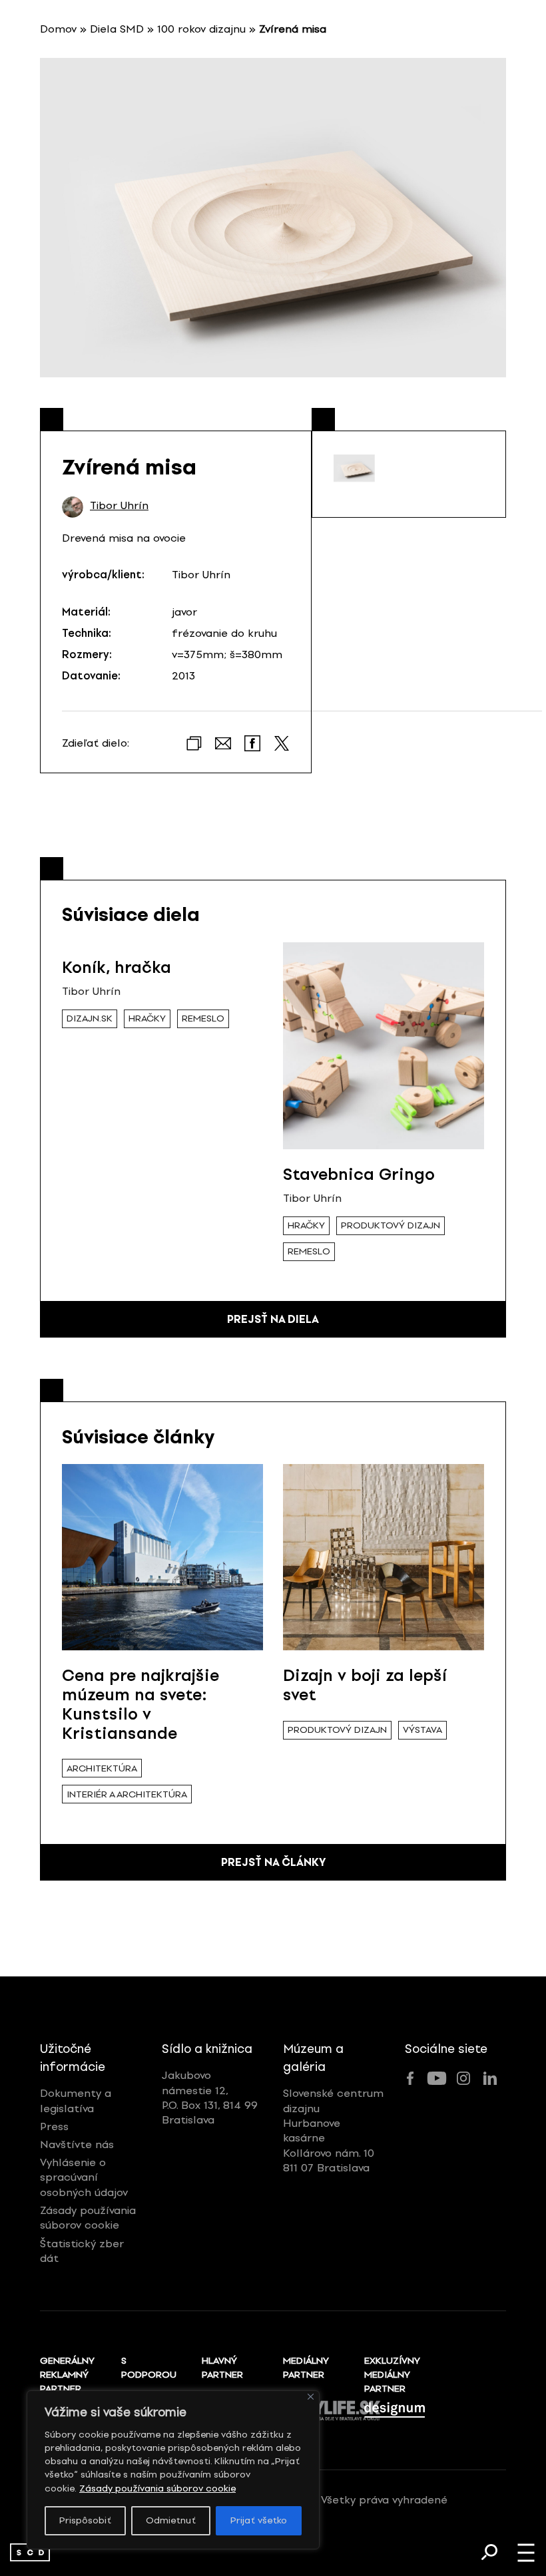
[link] (30, 2552)
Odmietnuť (171, 2520)
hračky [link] (147, 1018)
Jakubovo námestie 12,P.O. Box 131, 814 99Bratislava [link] (210, 2098)
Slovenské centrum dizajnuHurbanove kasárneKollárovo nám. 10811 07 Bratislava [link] (333, 2130)
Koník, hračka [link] (117, 967)
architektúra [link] (102, 1768)
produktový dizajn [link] (391, 1225)
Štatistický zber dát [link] (82, 2251)
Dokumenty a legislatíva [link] (76, 2101)
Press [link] (54, 2126)
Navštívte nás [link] (77, 2144)
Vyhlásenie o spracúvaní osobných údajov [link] (84, 2177)
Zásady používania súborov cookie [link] (157, 2488)
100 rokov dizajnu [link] (201, 29)
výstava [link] (422, 1730)
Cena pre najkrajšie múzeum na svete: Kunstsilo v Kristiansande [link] (140, 1704)
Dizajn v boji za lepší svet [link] (365, 1685)
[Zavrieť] (311, 2397)
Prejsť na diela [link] (273, 1319)
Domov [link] (58, 29)
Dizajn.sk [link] (90, 1018)
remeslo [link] (203, 1018)
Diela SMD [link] (117, 29)
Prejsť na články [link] (273, 1862)
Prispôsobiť (85, 2520)
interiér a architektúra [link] (127, 1794)
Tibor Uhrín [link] (119, 506)
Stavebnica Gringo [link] (359, 1174)
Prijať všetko (259, 2520)
